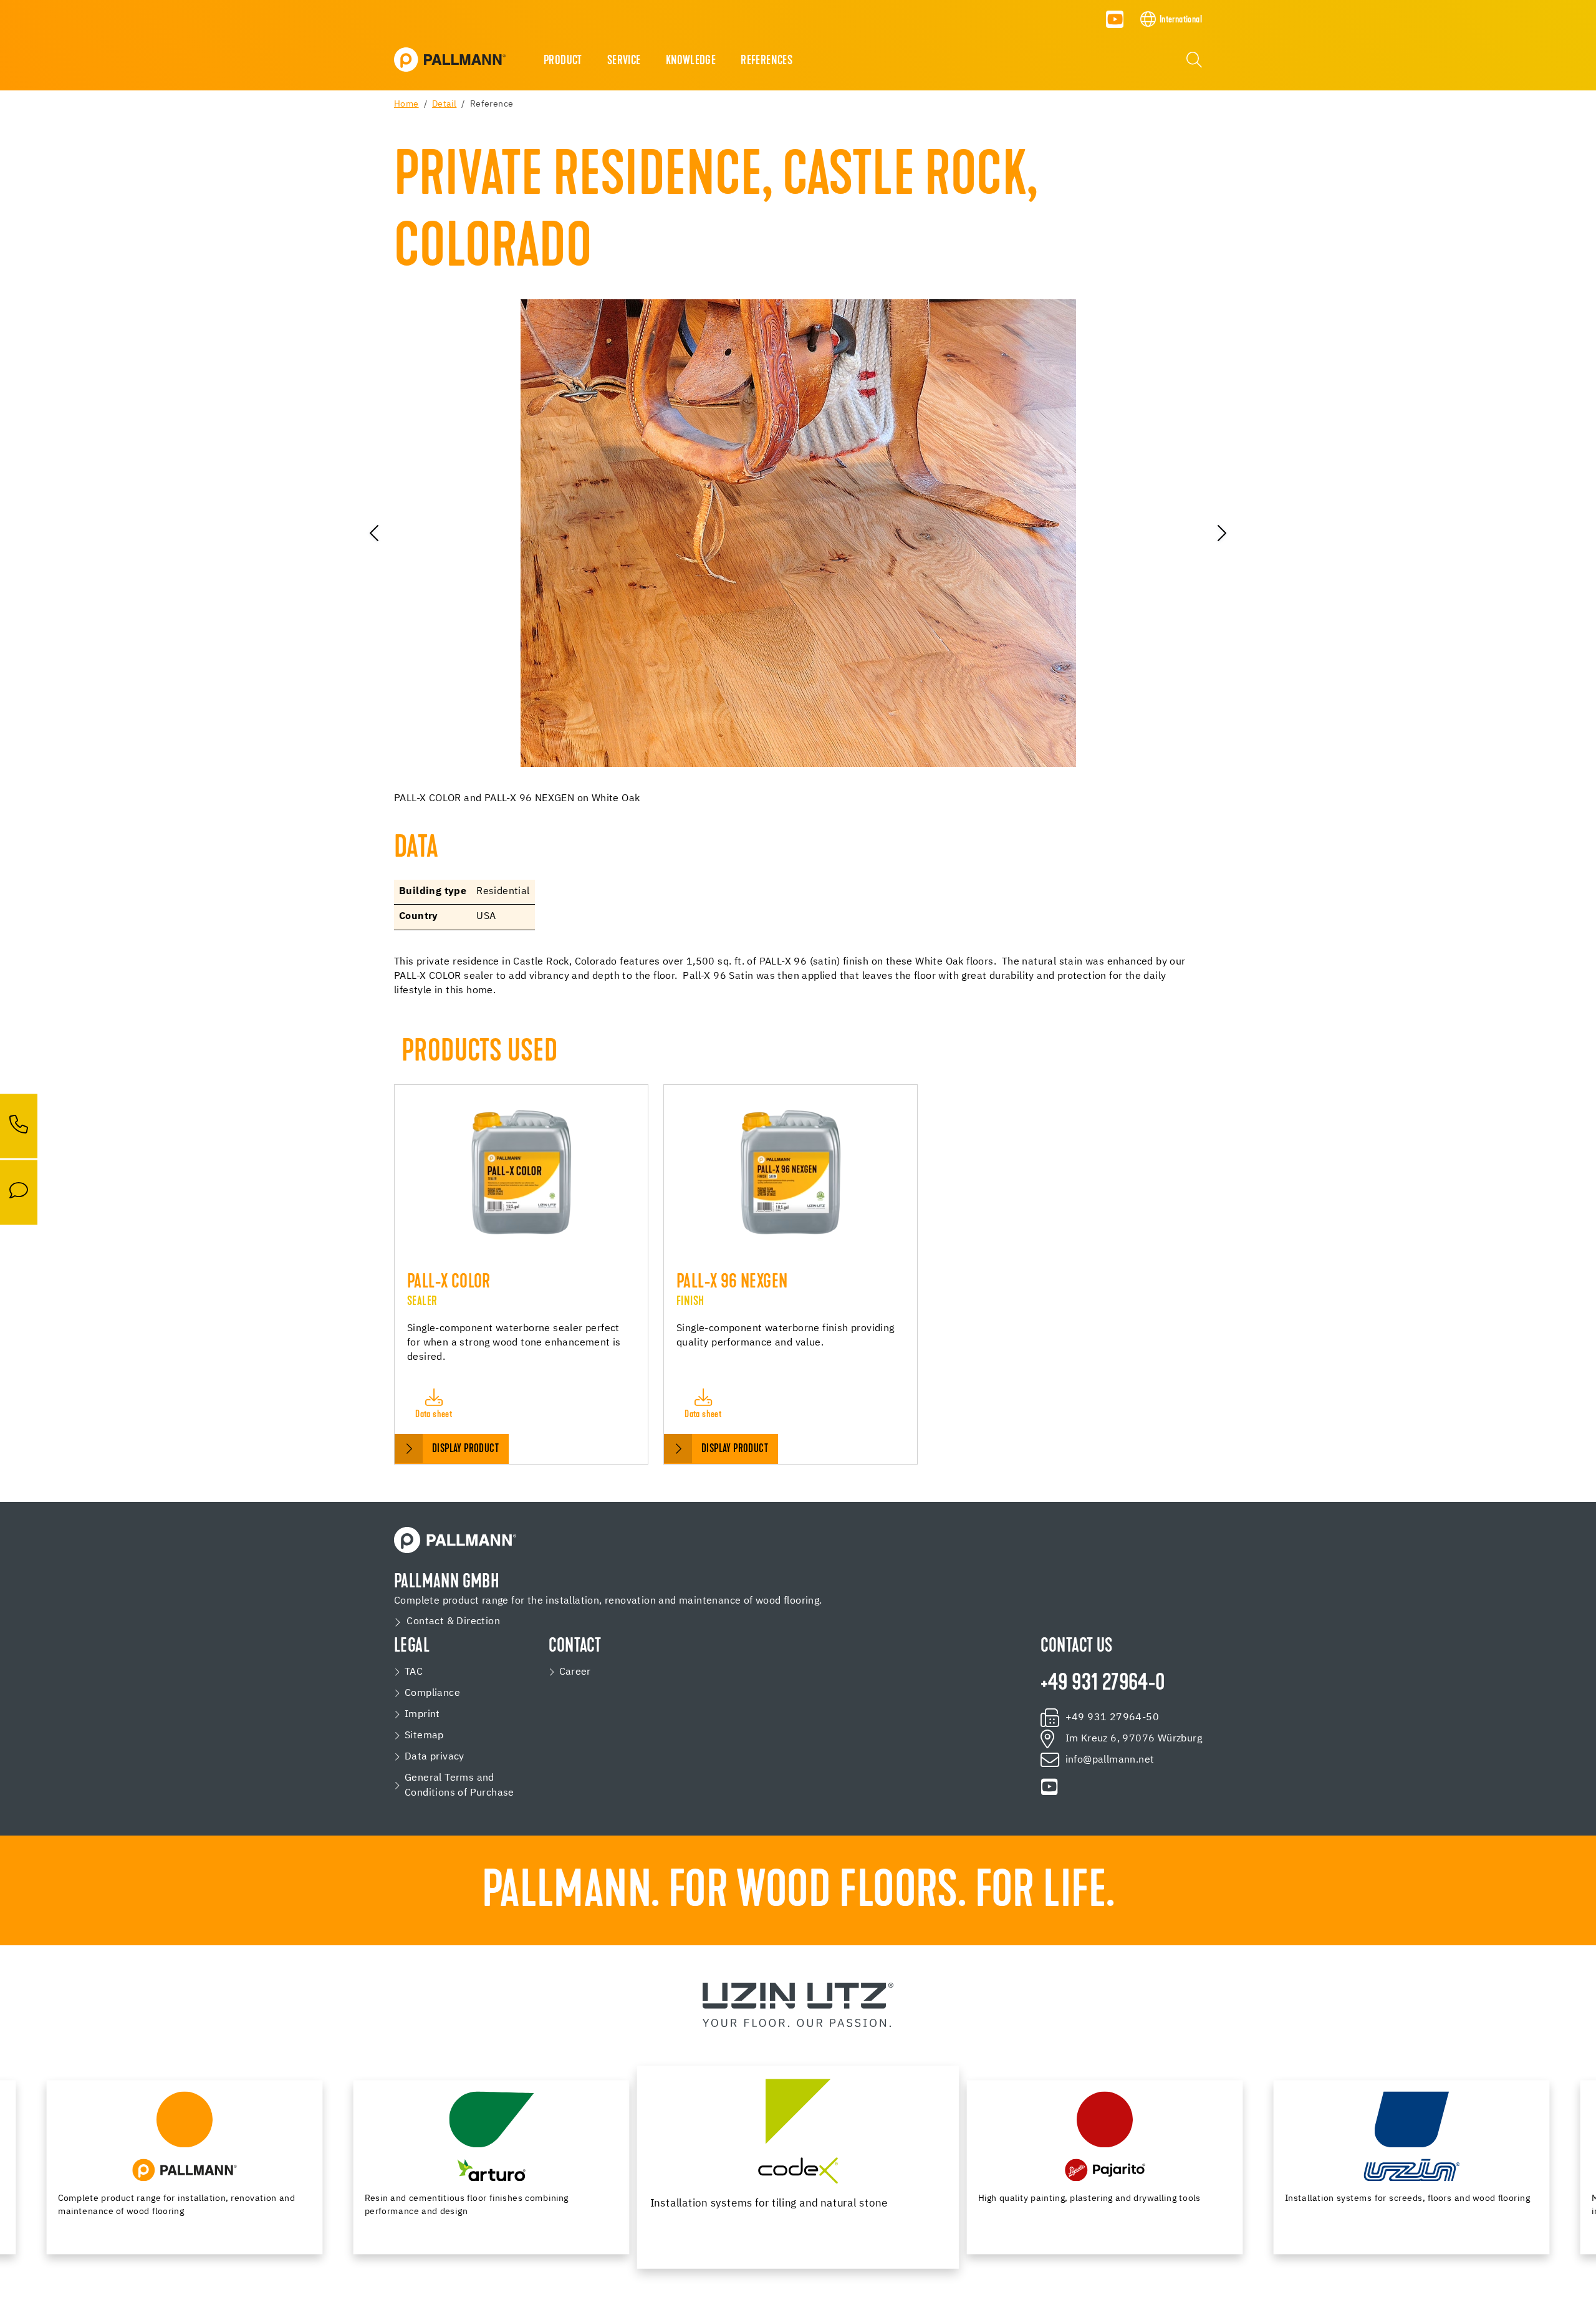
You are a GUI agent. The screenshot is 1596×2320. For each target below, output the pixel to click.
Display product (465, 1449)
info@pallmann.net (1110, 1760)
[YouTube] (1115, 19)
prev (375, 533)
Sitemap (424, 1736)
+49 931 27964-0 (1103, 1684)
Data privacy (435, 1757)
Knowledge (691, 61)
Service (624, 61)
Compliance (432, 1693)
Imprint (422, 1715)
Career (575, 1672)
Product (563, 61)
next (1221, 533)
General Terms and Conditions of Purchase (459, 1786)
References (767, 61)
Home (406, 104)
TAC (414, 1672)
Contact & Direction (453, 1622)
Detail (444, 104)
